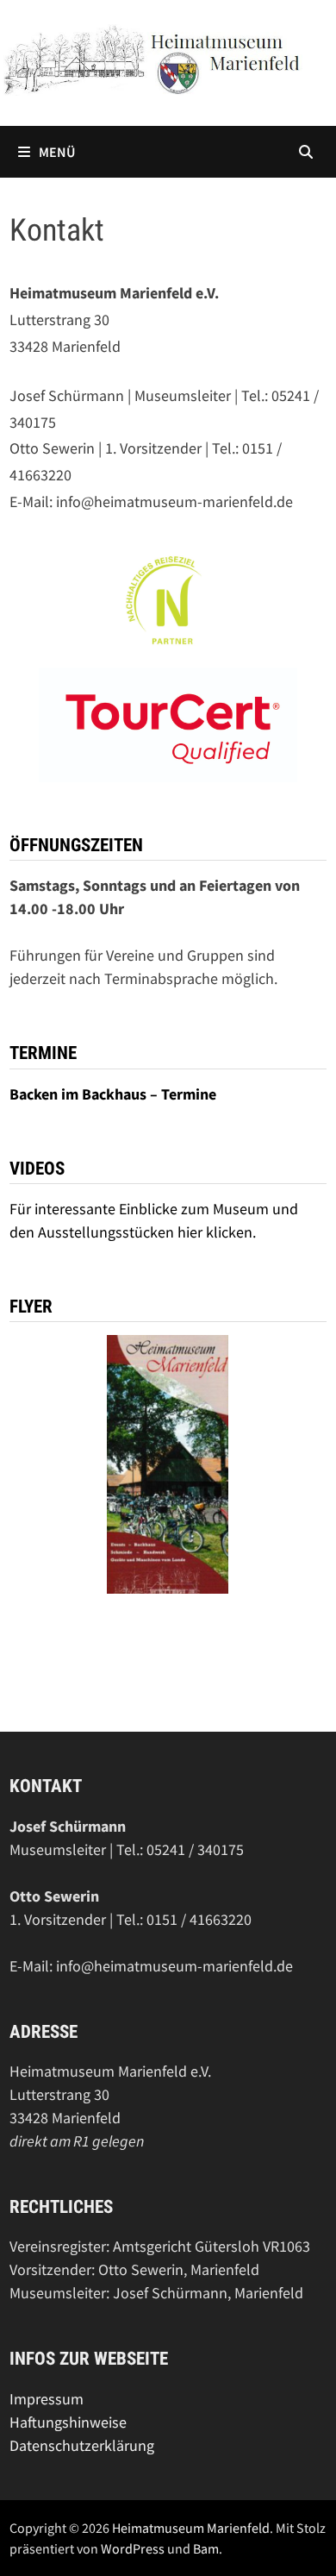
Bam (206, 2548)
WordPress (133, 2548)
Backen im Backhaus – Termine (115, 1094)
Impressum (47, 2399)
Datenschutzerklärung (82, 2445)
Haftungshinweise (68, 2422)
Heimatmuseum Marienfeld (191, 2528)
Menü (57, 152)
